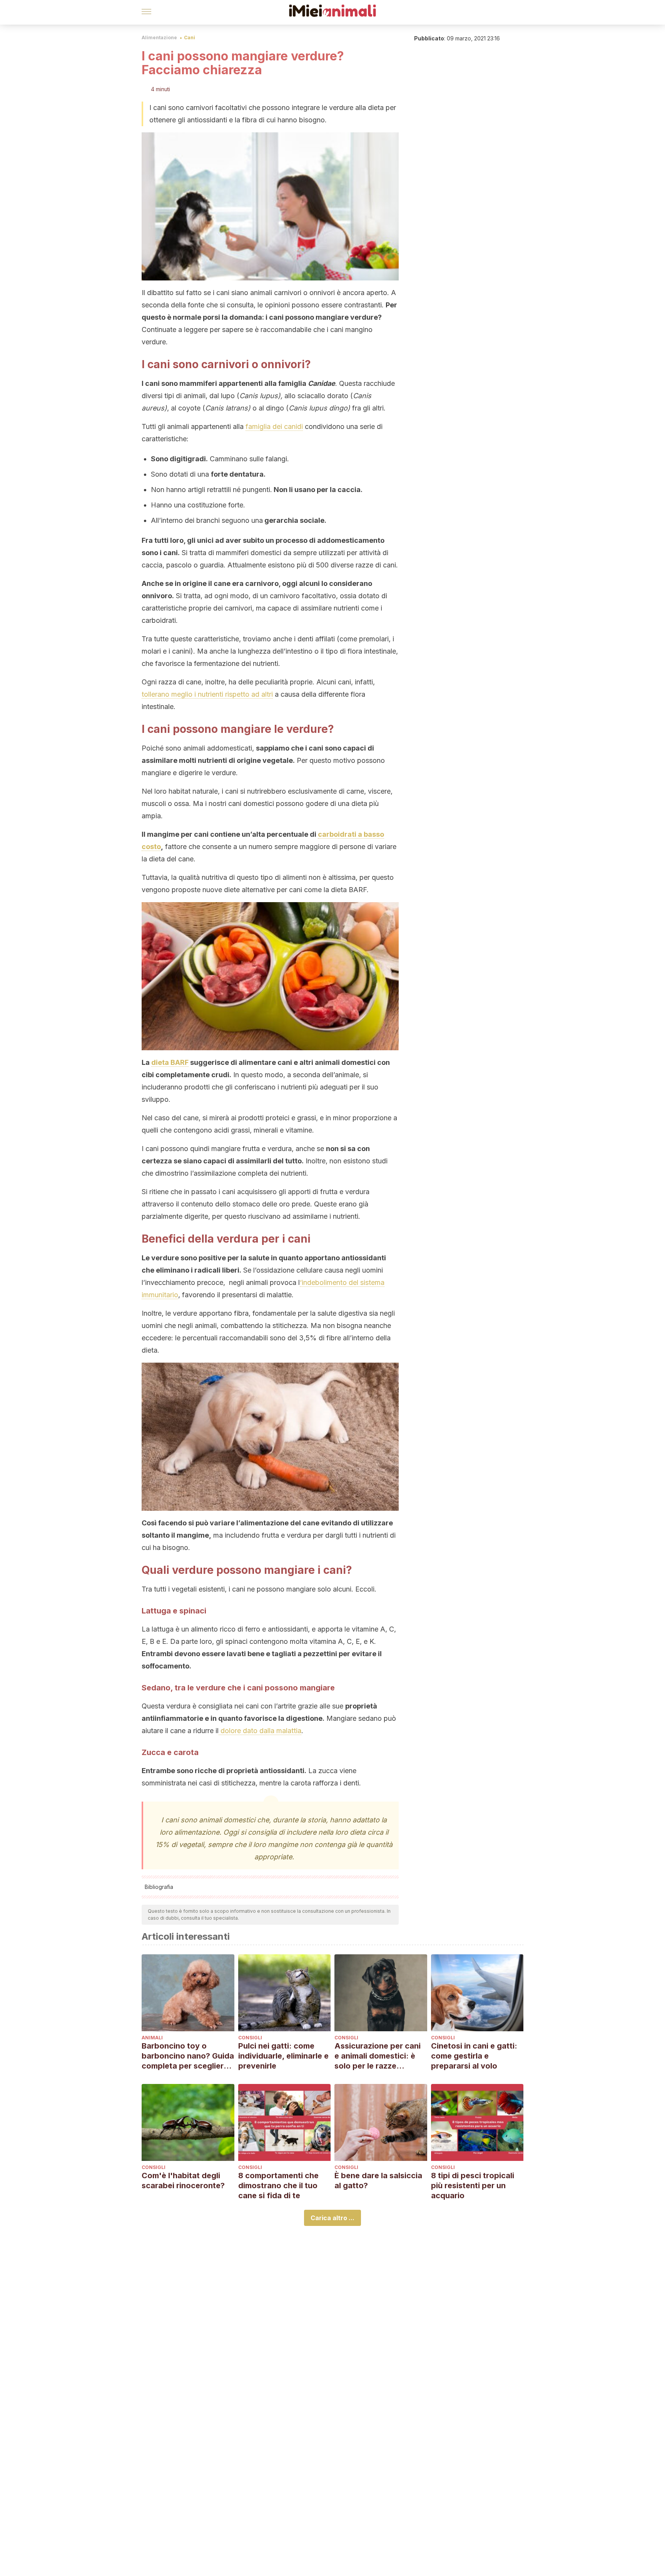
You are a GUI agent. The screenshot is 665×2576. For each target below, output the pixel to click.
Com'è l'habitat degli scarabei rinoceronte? (183, 2181)
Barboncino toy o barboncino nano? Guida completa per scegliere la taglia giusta (188, 2056)
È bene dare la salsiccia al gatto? (378, 2181)
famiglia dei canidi (274, 426)
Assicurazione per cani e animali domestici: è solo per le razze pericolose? (378, 2056)
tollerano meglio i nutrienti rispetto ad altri (207, 694)
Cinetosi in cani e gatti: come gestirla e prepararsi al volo (474, 2056)
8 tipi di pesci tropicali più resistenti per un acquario (473, 2186)
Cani (190, 38)
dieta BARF (170, 1062)
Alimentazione (159, 38)
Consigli (250, 2038)
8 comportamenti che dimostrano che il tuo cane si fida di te (278, 2186)
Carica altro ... (332, 2218)
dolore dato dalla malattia (260, 1731)
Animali (152, 2038)
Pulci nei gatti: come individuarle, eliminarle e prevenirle (283, 2056)
